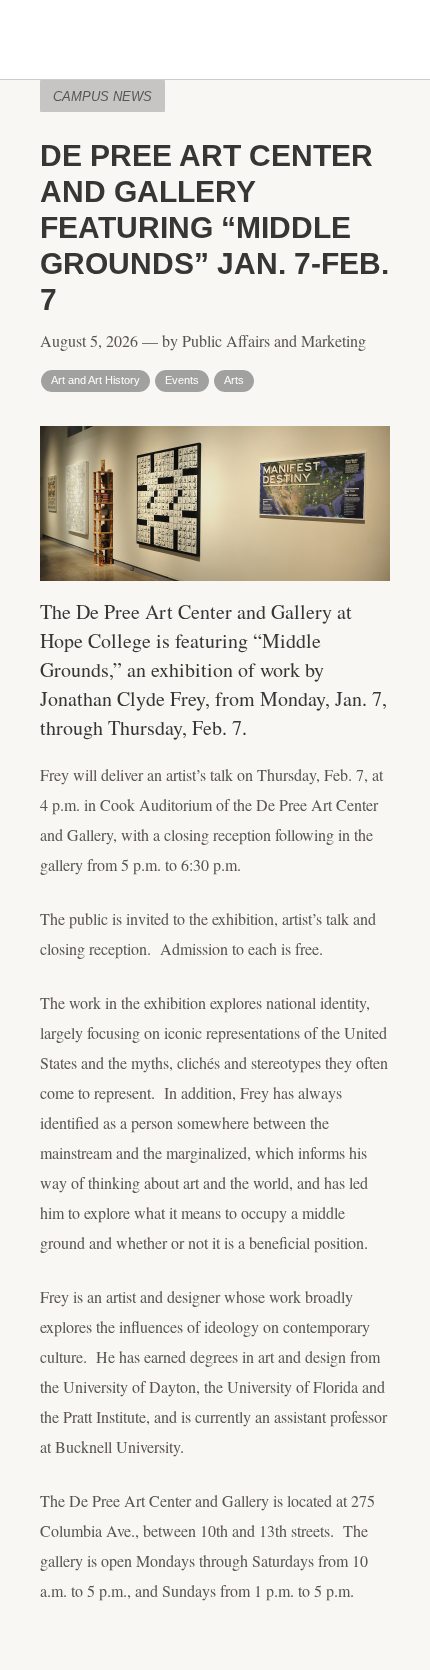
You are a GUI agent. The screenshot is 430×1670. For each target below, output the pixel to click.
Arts (234, 380)
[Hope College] (215, 41)
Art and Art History (95, 380)
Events (182, 380)
